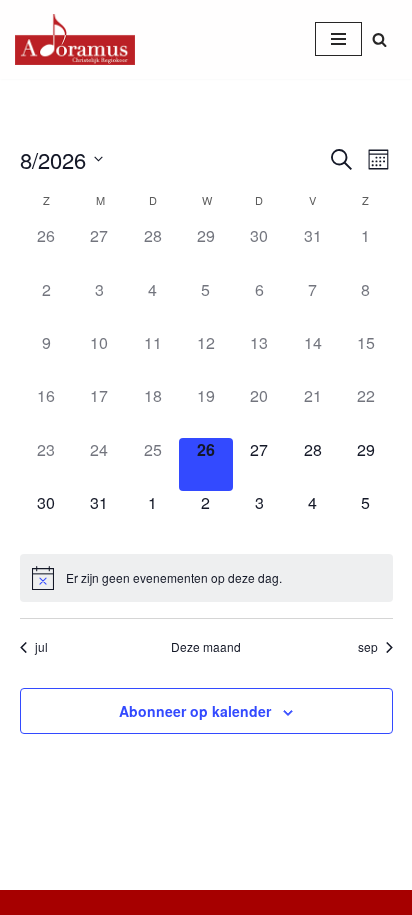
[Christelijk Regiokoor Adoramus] (75, 39)
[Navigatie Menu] (338, 39)
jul (41, 647)
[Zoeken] (379, 39)
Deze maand (206, 647)
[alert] (206, 578)
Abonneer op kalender (195, 711)
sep (368, 647)
